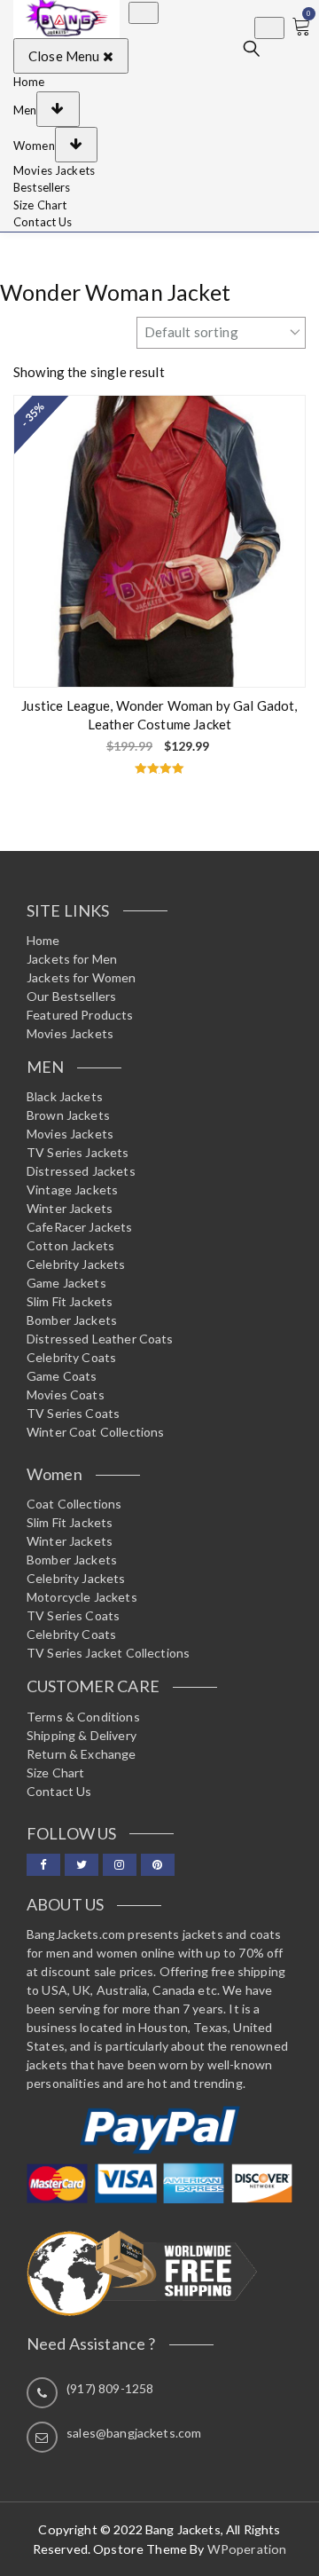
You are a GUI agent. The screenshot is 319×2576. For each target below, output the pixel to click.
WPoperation (247, 2549)
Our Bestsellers (71, 996)
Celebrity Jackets (76, 1264)
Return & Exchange (82, 1754)
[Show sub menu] (58, 109)
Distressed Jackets (81, 1171)
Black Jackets (65, 1096)
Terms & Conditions (83, 1717)
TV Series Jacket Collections (108, 1653)
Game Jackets (66, 1283)
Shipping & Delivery (82, 1735)
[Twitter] (82, 1865)
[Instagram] (120, 1865)
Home (29, 82)
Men (25, 109)
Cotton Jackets (70, 1245)
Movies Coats (66, 1394)
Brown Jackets (68, 1115)
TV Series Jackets (78, 1152)
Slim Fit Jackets (70, 1301)
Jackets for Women (82, 977)
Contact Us (43, 222)
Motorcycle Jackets (82, 1597)
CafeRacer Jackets (80, 1227)
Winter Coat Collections (95, 1432)
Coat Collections (74, 1504)
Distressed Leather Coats (100, 1339)
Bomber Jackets (72, 1320)
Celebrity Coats (71, 1357)
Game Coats (62, 1376)
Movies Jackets (54, 170)
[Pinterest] (158, 1865)
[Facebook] (43, 1865)
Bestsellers (42, 187)
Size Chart (40, 205)
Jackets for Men (72, 959)
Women (34, 145)
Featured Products (80, 1015)
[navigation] (159, 153)
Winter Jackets (70, 1208)
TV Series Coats (73, 1413)
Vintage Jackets (72, 1190)
